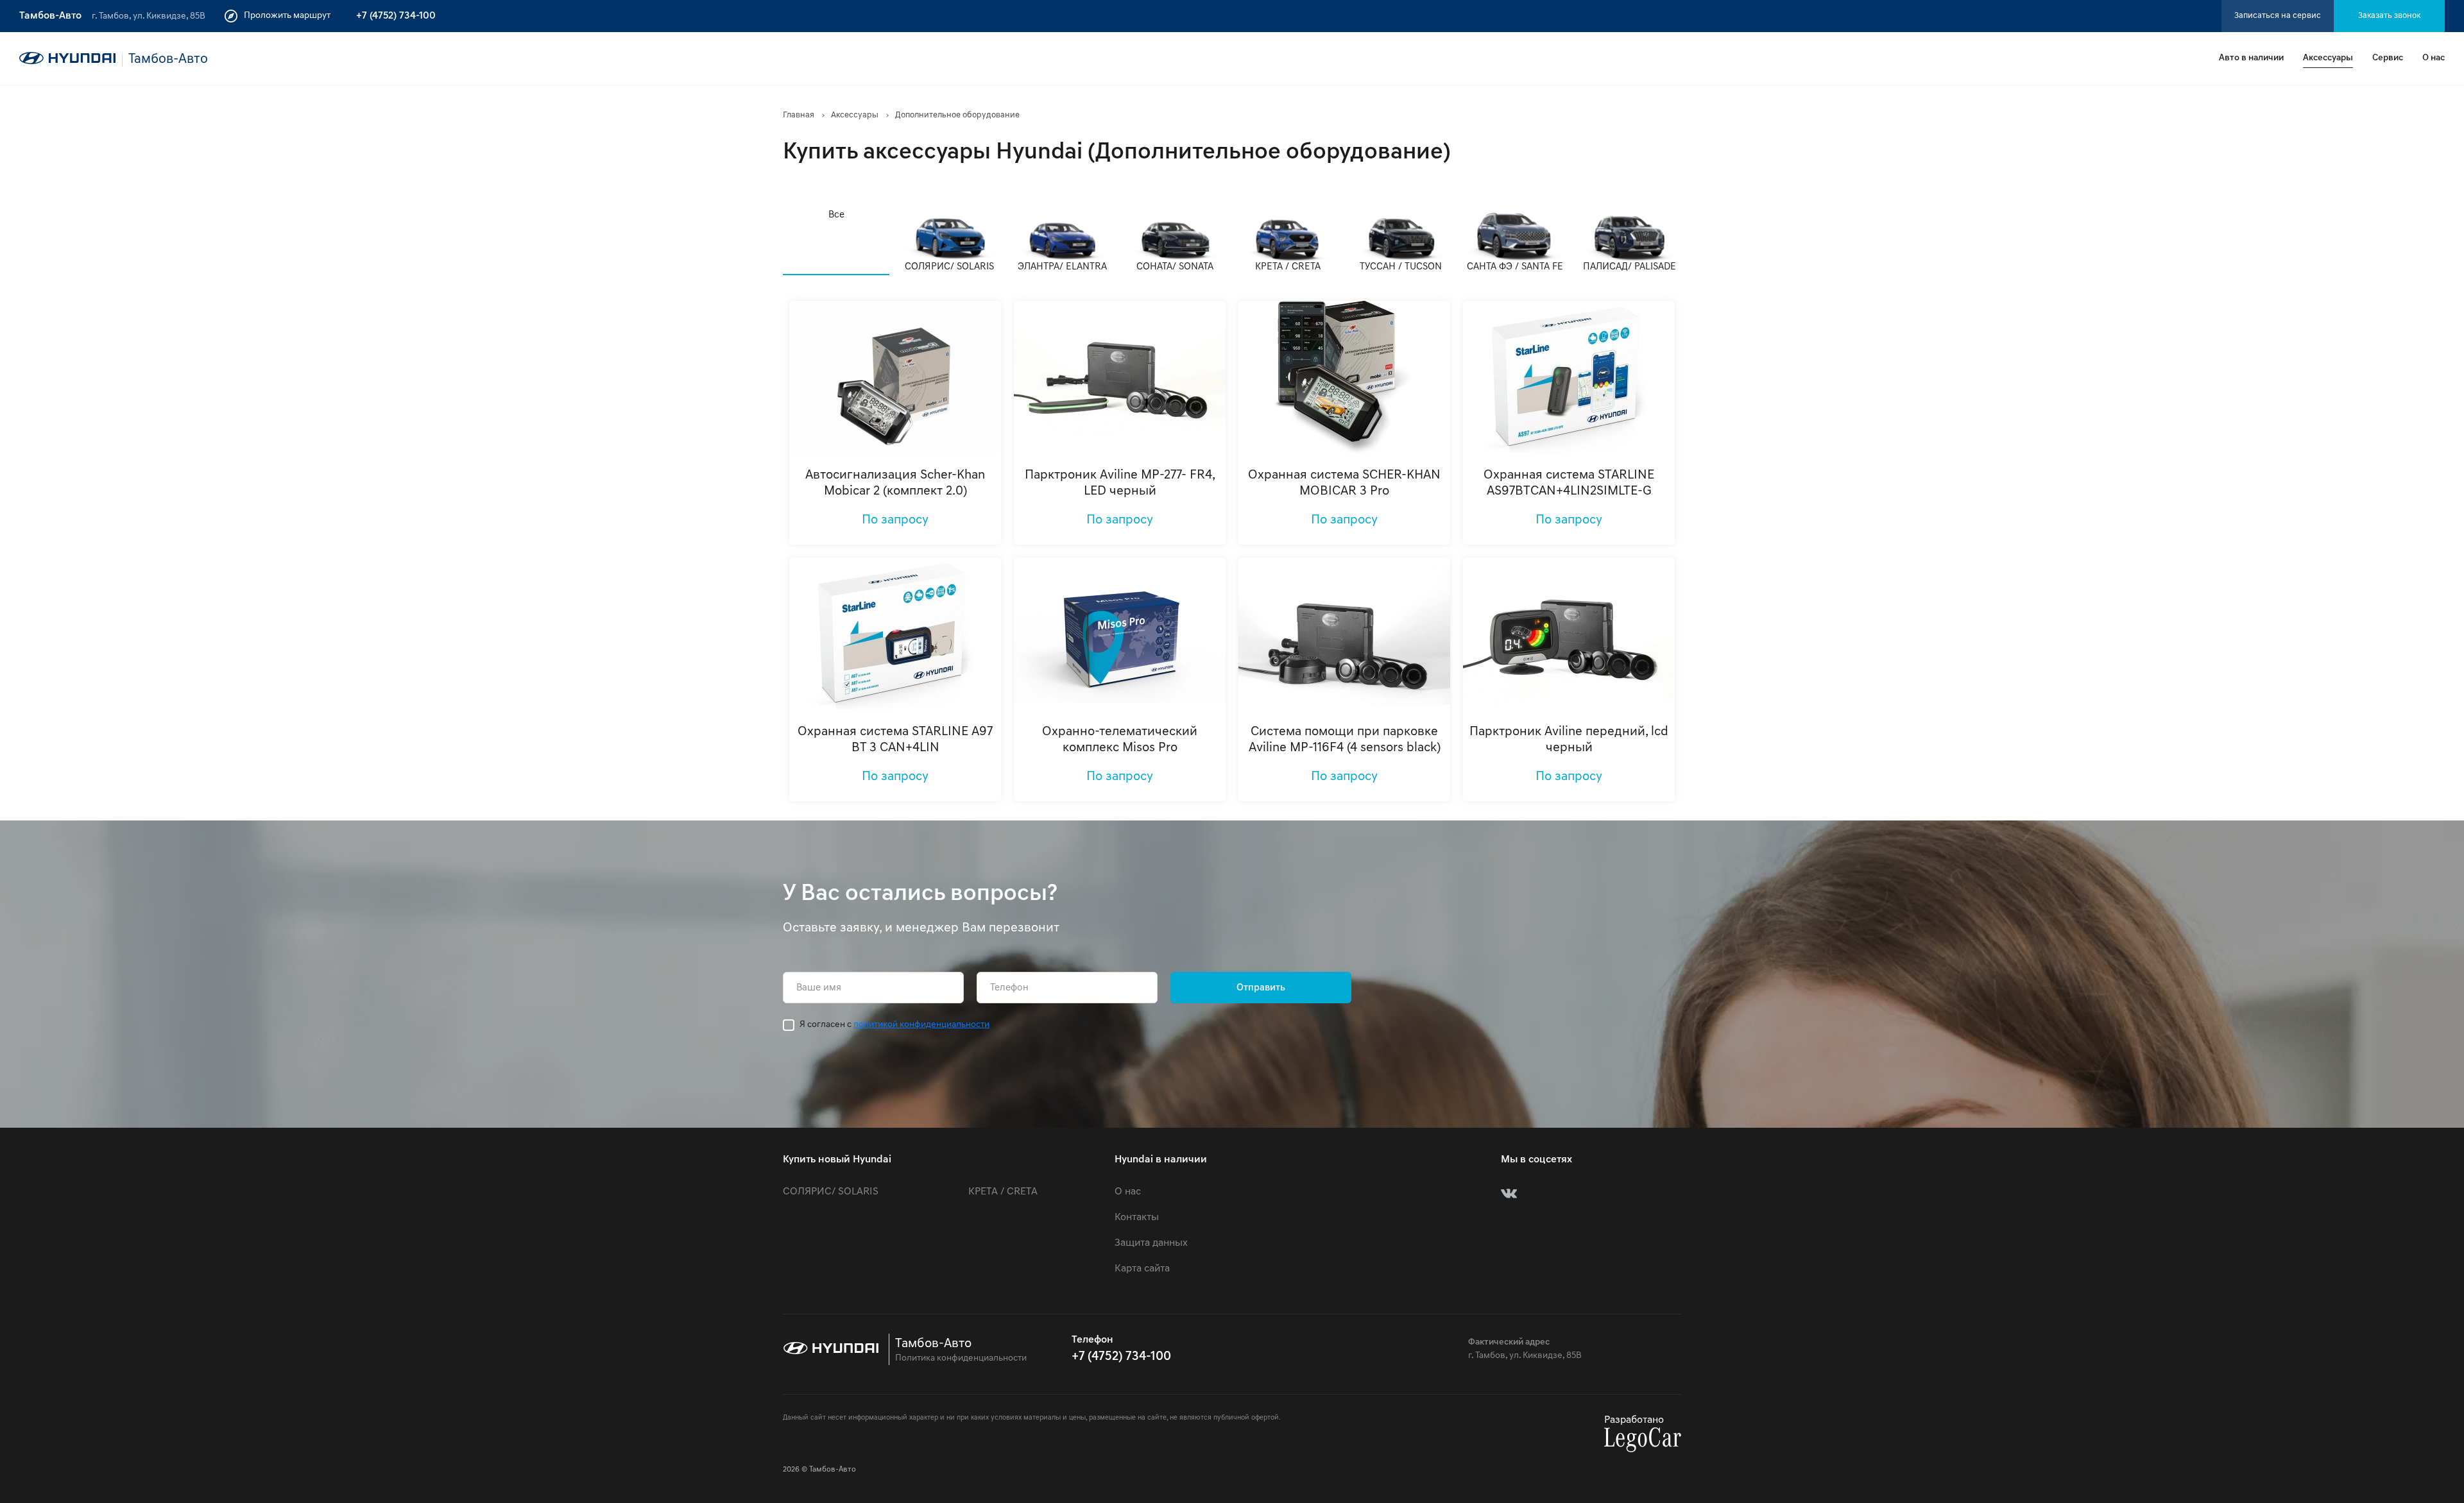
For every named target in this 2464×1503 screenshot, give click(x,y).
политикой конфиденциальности (921, 1025)
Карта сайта (1142, 1269)
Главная (799, 115)
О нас (2434, 58)
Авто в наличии (2251, 58)
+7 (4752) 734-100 (396, 16)
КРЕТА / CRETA (1003, 1192)
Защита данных (1151, 1243)
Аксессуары (2328, 58)
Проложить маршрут (287, 16)
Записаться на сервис (2278, 16)
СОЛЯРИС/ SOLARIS (831, 1192)
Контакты (1137, 1218)
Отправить (1261, 988)
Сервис (2388, 58)
